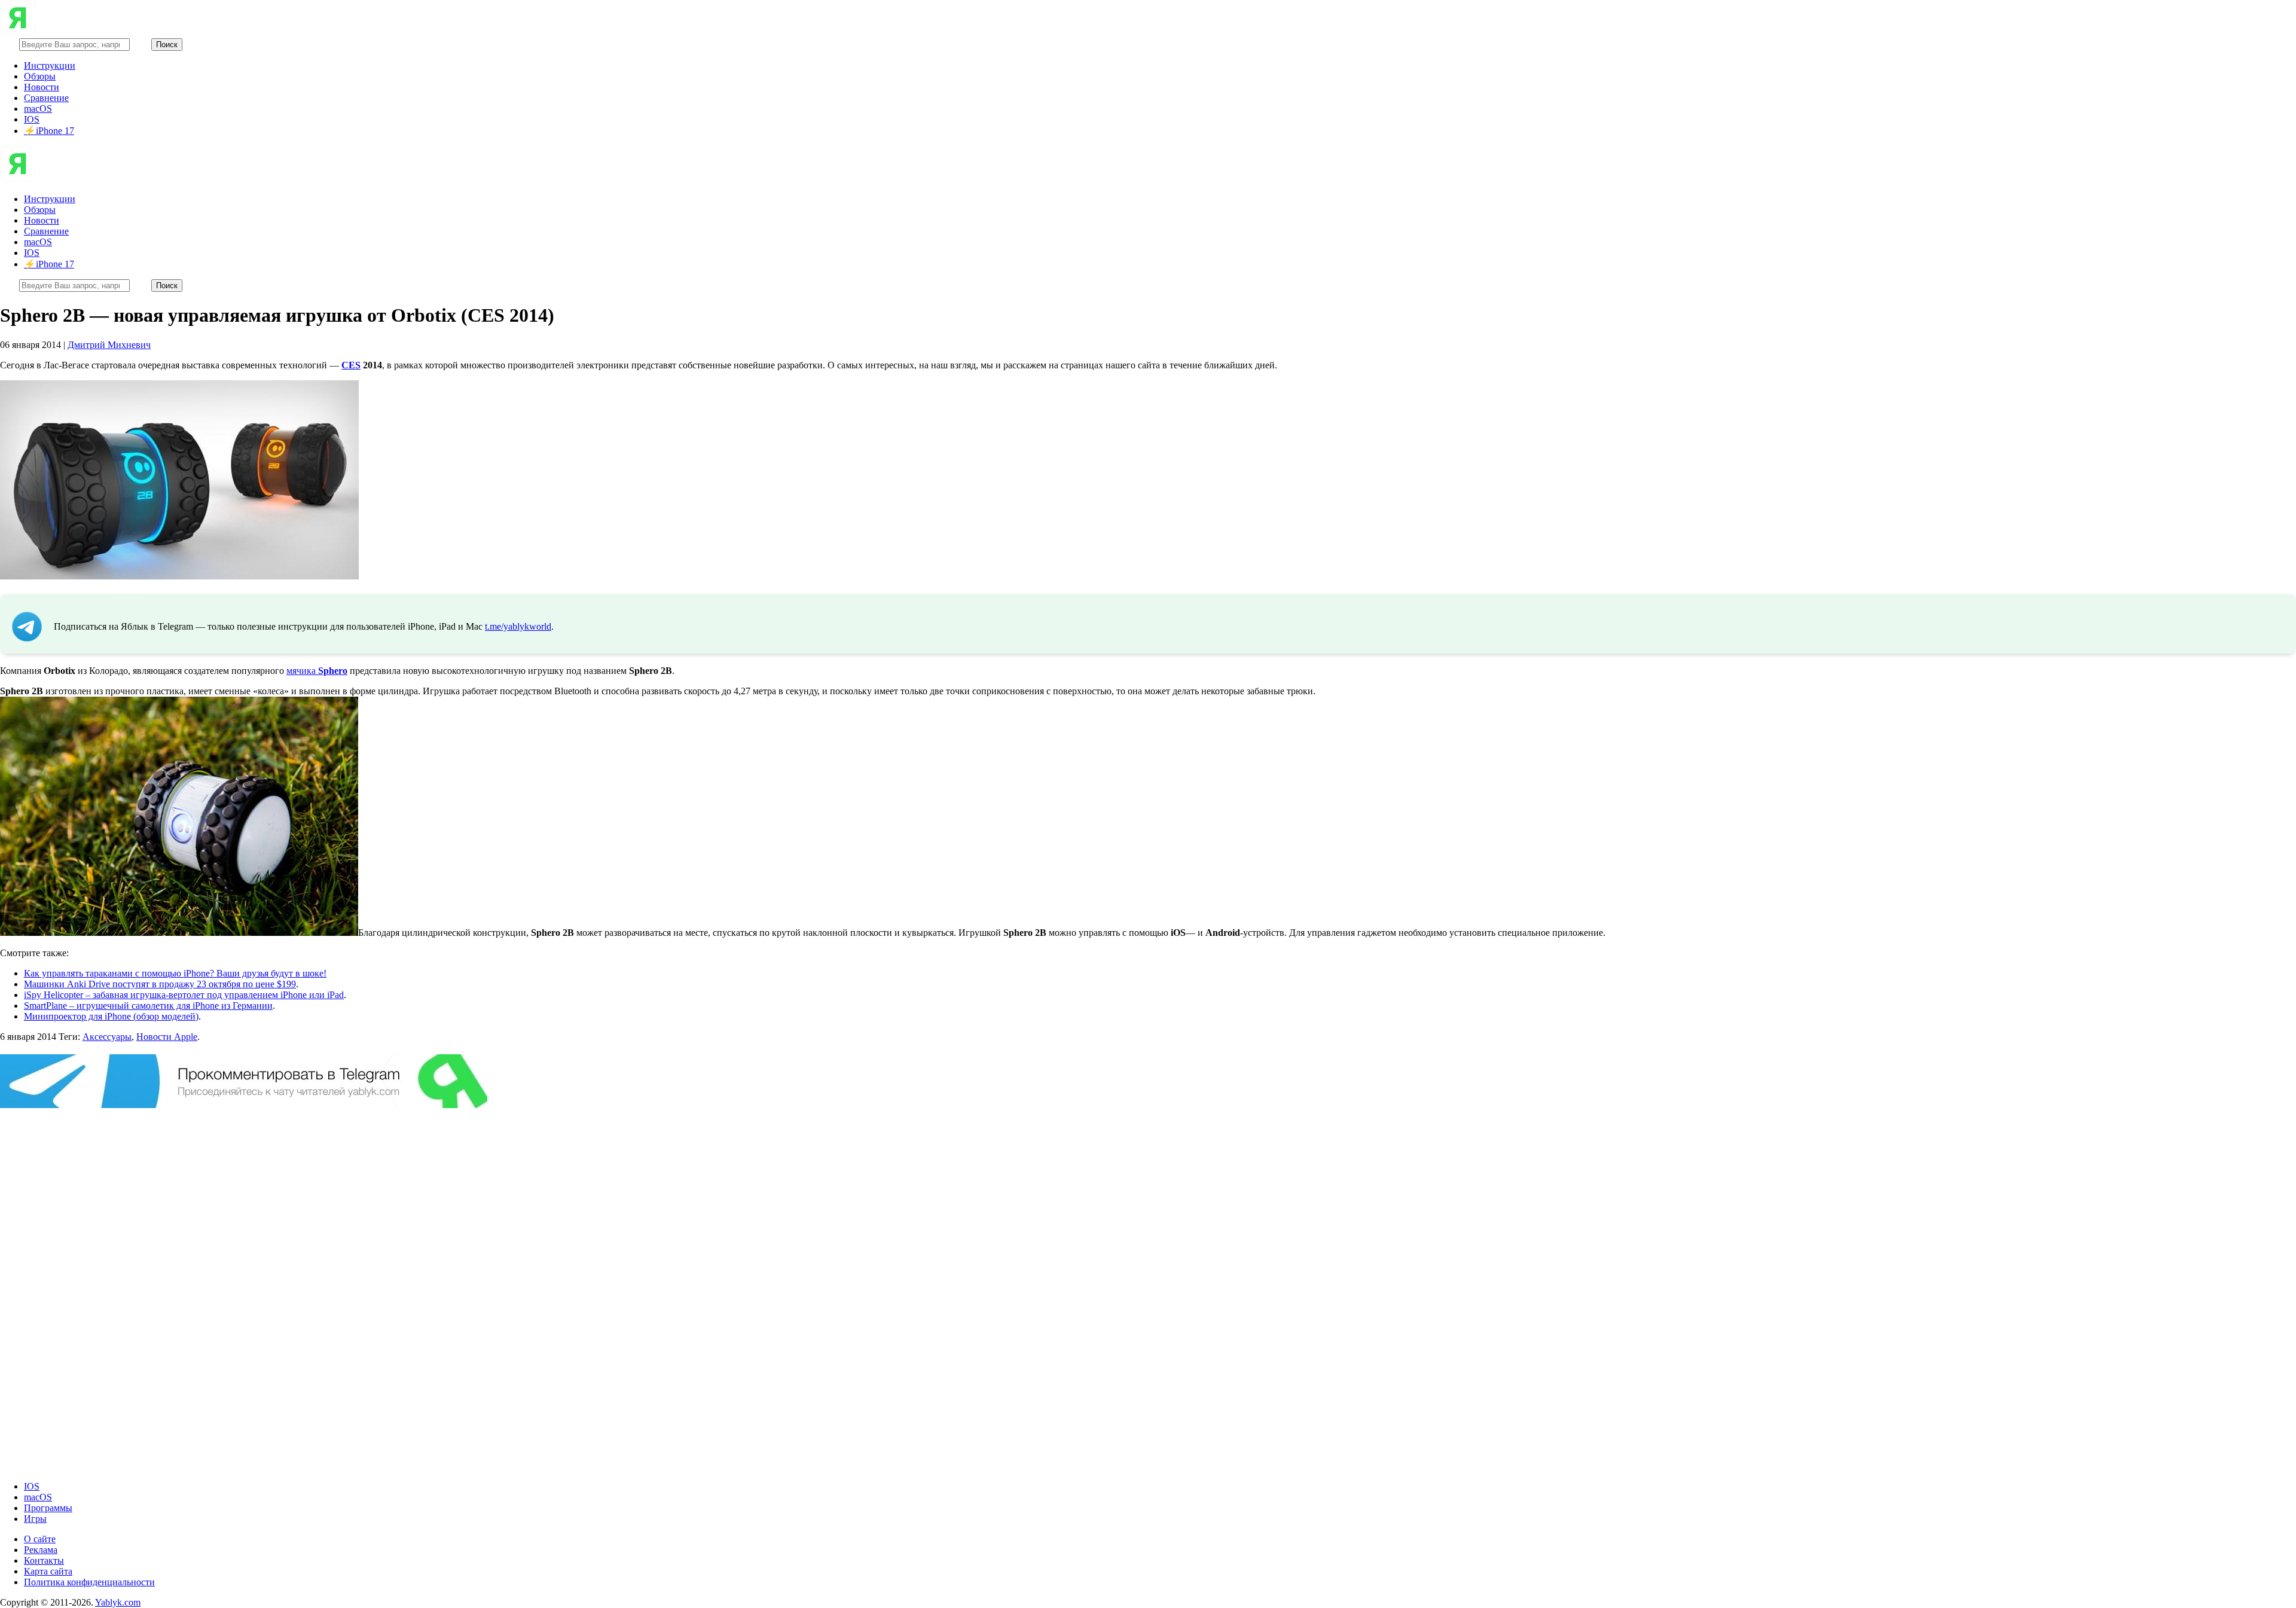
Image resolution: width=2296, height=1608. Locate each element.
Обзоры (40, 76)
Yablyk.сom (118, 1602)
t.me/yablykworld (518, 626)
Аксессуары (107, 1037)
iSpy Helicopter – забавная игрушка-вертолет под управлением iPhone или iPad (184, 995)
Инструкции (50, 65)
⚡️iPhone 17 (49, 131)
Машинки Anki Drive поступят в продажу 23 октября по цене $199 (160, 984)
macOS (38, 109)
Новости (42, 87)
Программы (48, 1508)
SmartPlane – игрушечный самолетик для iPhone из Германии (148, 1006)
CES (351, 365)
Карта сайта (48, 1571)
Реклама (41, 1550)
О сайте (40, 1539)
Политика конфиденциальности (89, 1582)
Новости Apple (167, 1037)
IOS (32, 119)
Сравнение (46, 98)
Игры (35, 1519)
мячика (317, 671)
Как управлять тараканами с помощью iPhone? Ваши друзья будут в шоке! (175, 973)
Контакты (44, 1560)
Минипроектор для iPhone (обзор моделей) (111, 1016)
